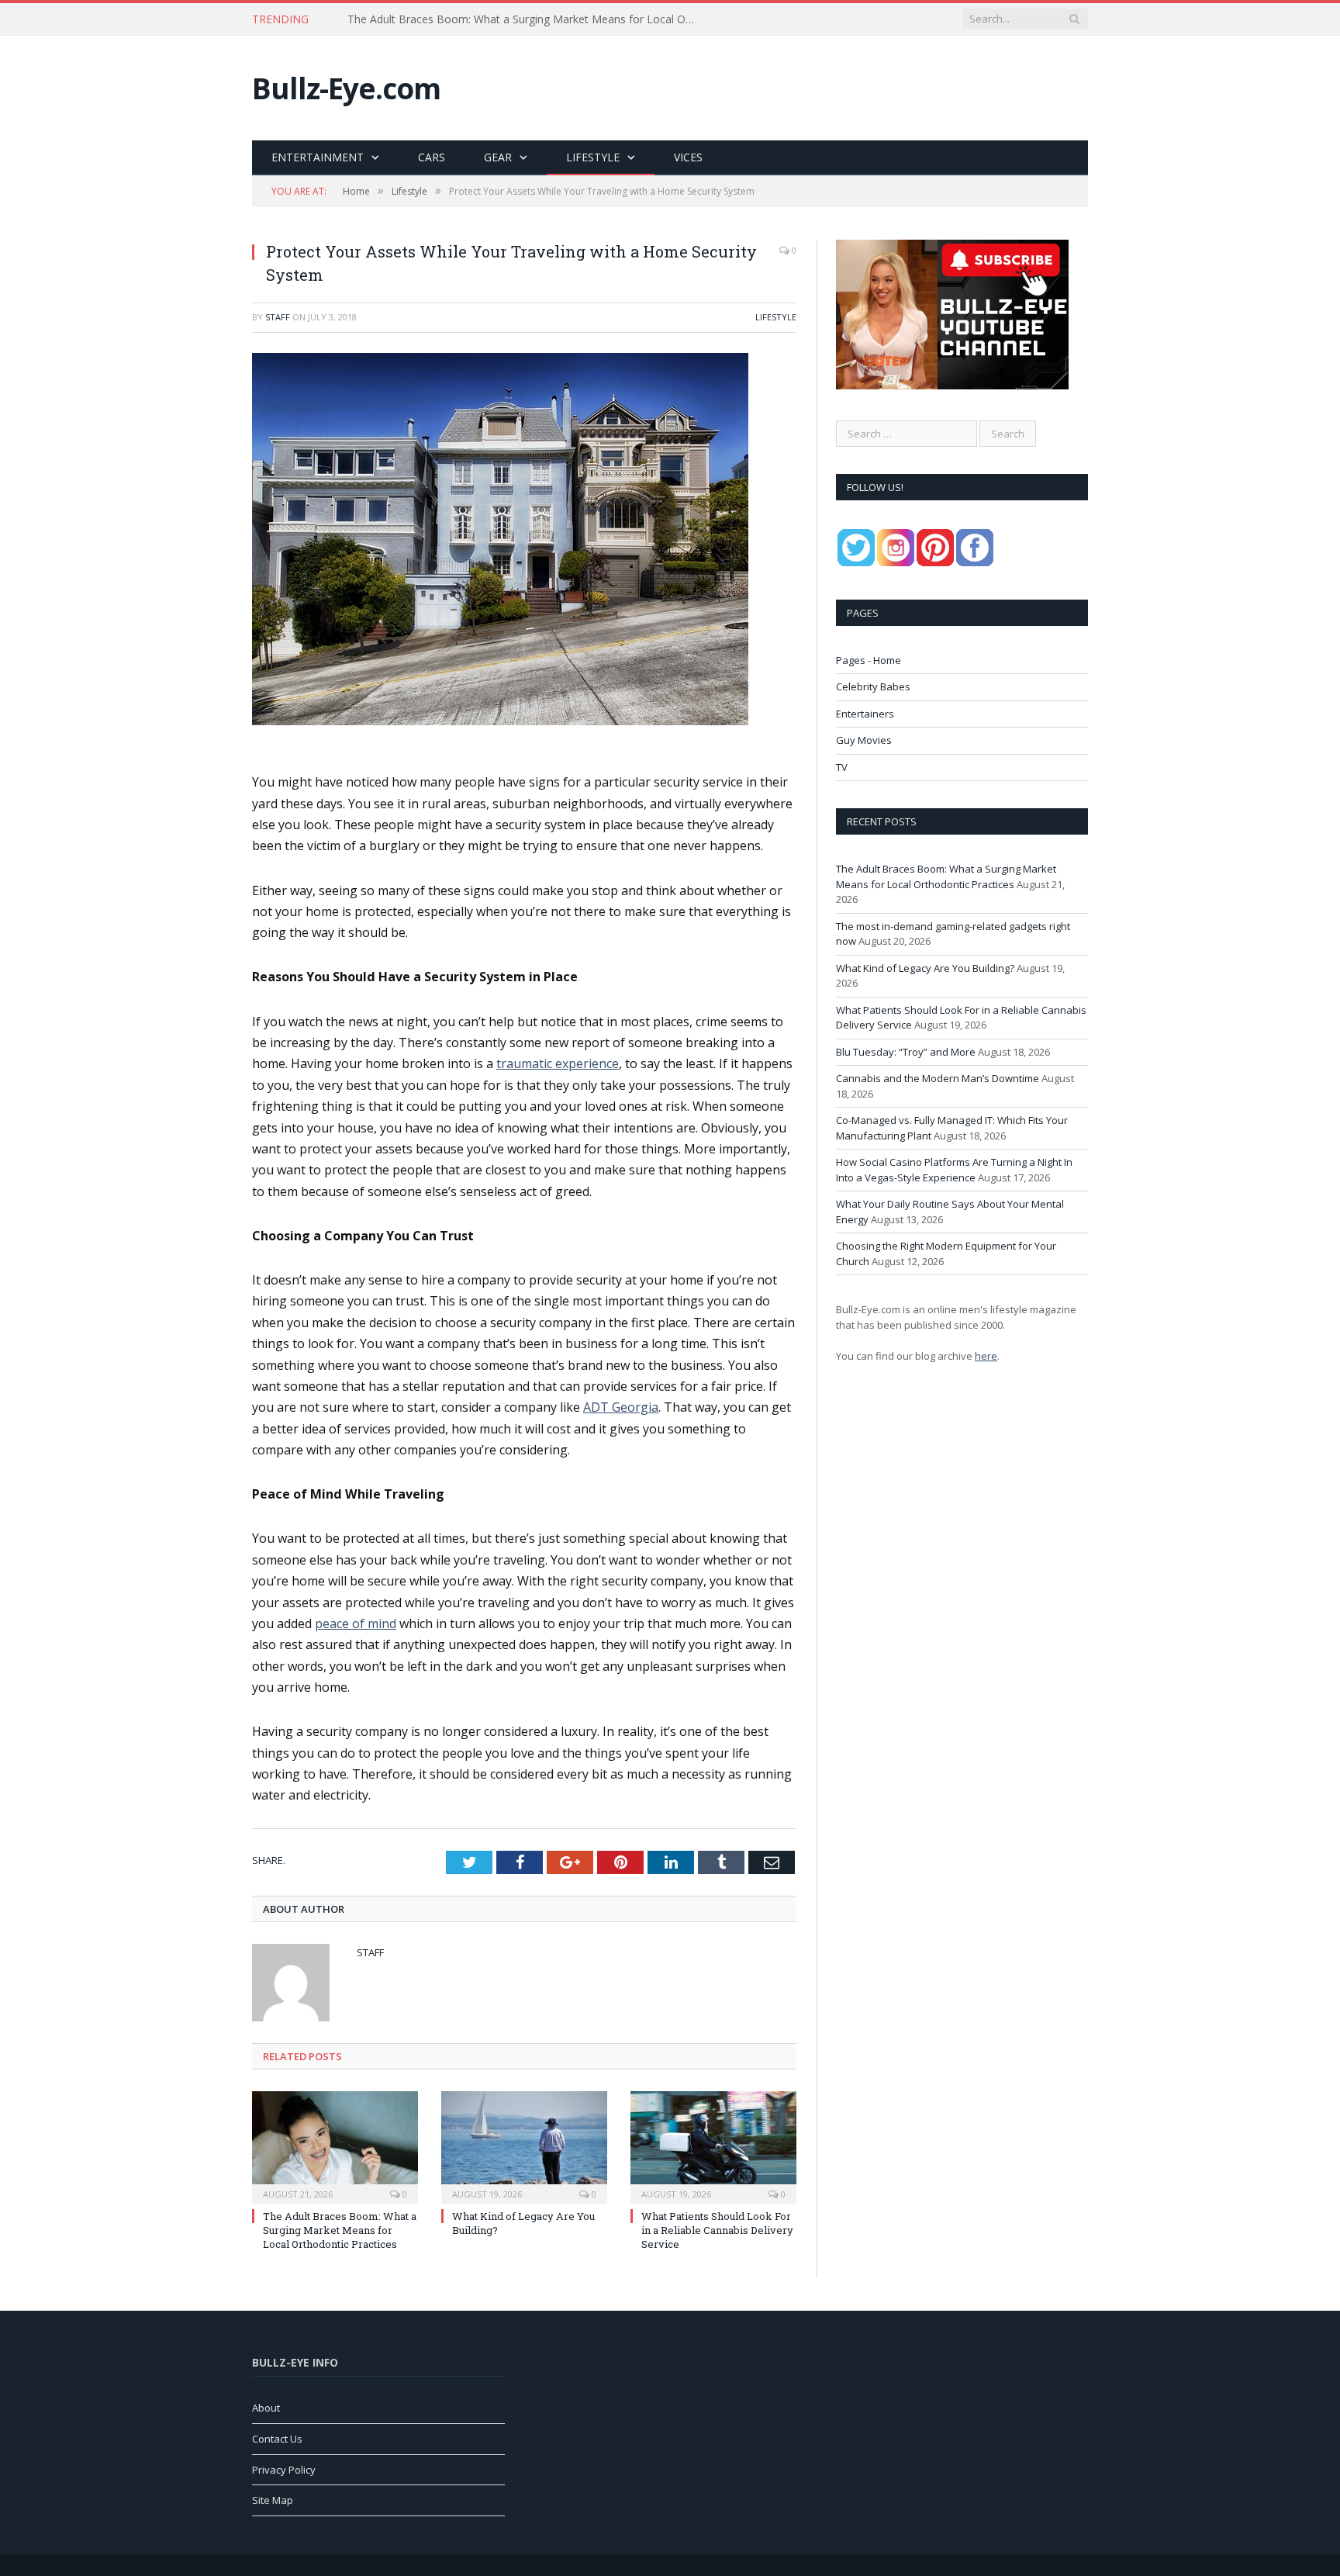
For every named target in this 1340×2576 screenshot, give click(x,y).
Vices (688, 157)
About (266, 2408)
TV (842, 767)
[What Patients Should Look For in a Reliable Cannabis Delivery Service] (713, 2146)
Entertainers (865, 714)
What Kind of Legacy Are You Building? (925, 968)
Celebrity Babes (873, 686)
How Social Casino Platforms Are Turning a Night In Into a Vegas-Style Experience (954, 1170)
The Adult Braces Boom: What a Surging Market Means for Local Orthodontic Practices (340, 2230)
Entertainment (318, 157)
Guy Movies (864, 740)
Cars (432, 157)
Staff (278, 317)
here (986, 1356)
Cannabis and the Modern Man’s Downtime (938, 1078)
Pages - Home (869, 660)
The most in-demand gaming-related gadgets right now (487, 19)
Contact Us (277, 2439)
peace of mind (356, 1623)
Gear (498, 157)
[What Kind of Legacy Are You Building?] (524, 2146)
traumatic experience (558, 1063)
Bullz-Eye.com (346, 88)
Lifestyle (593, 157)
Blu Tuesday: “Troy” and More (906, 1052)
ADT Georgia (621, 1407)
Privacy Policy (284, 2470)
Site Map (273, 2500)
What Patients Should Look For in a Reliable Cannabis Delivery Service (717, 2230)
